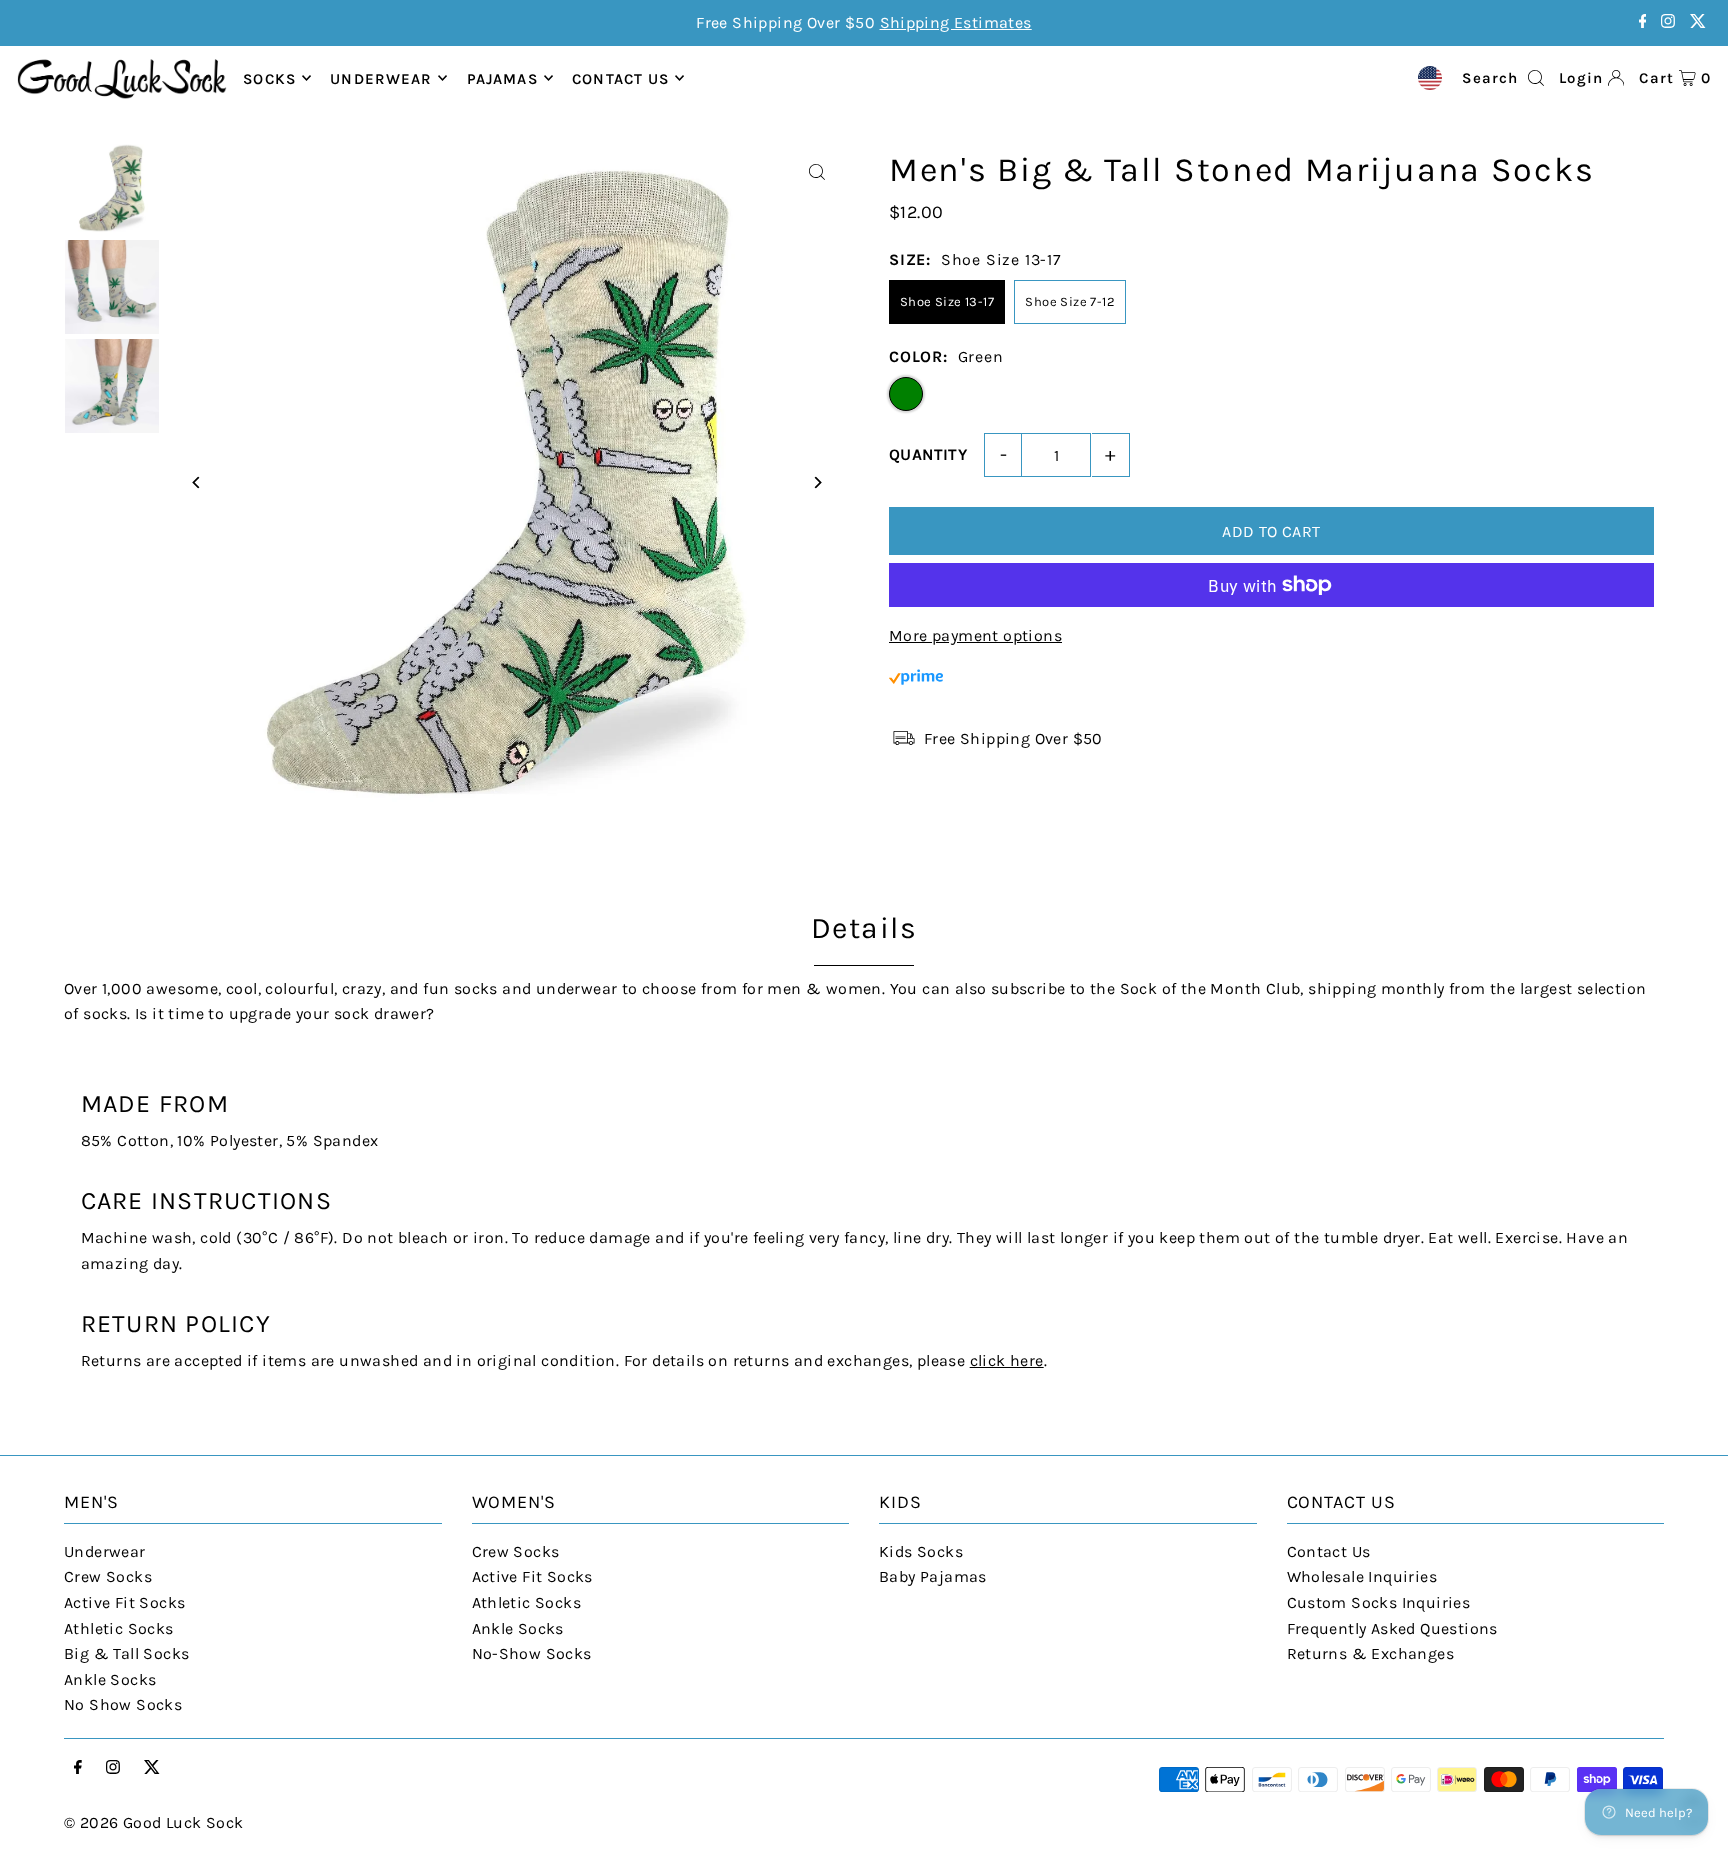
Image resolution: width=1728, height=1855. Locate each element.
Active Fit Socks (124, 1602)
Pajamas (502, 78)
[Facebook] (1643, 22)
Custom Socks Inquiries (1379, 1602)
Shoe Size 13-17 (947, 301)
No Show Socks (123, 1704)
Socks (269, 78)
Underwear (381, 78)
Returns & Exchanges (1371, 1653)
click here (1007, 1360)
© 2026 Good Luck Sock (153, 1822)
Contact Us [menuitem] (620, 78)
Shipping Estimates (956, 22)
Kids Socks (921, 1551)
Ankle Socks (110, 1679)
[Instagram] (1668, 22)
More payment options (975, 635)
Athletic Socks (119, 1628)
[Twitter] (1698, 22)
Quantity (928, 454)
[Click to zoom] (816, 172)
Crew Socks (108, 1576)
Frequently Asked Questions (1392, 1628)
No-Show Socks (532, 1653)
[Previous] (196, 482)
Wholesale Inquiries (1362, 1576)
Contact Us (1329, 1551)
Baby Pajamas (933, 1576)
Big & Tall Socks (126, 1653)
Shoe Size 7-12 (1070, 301)
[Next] (816, 482)
